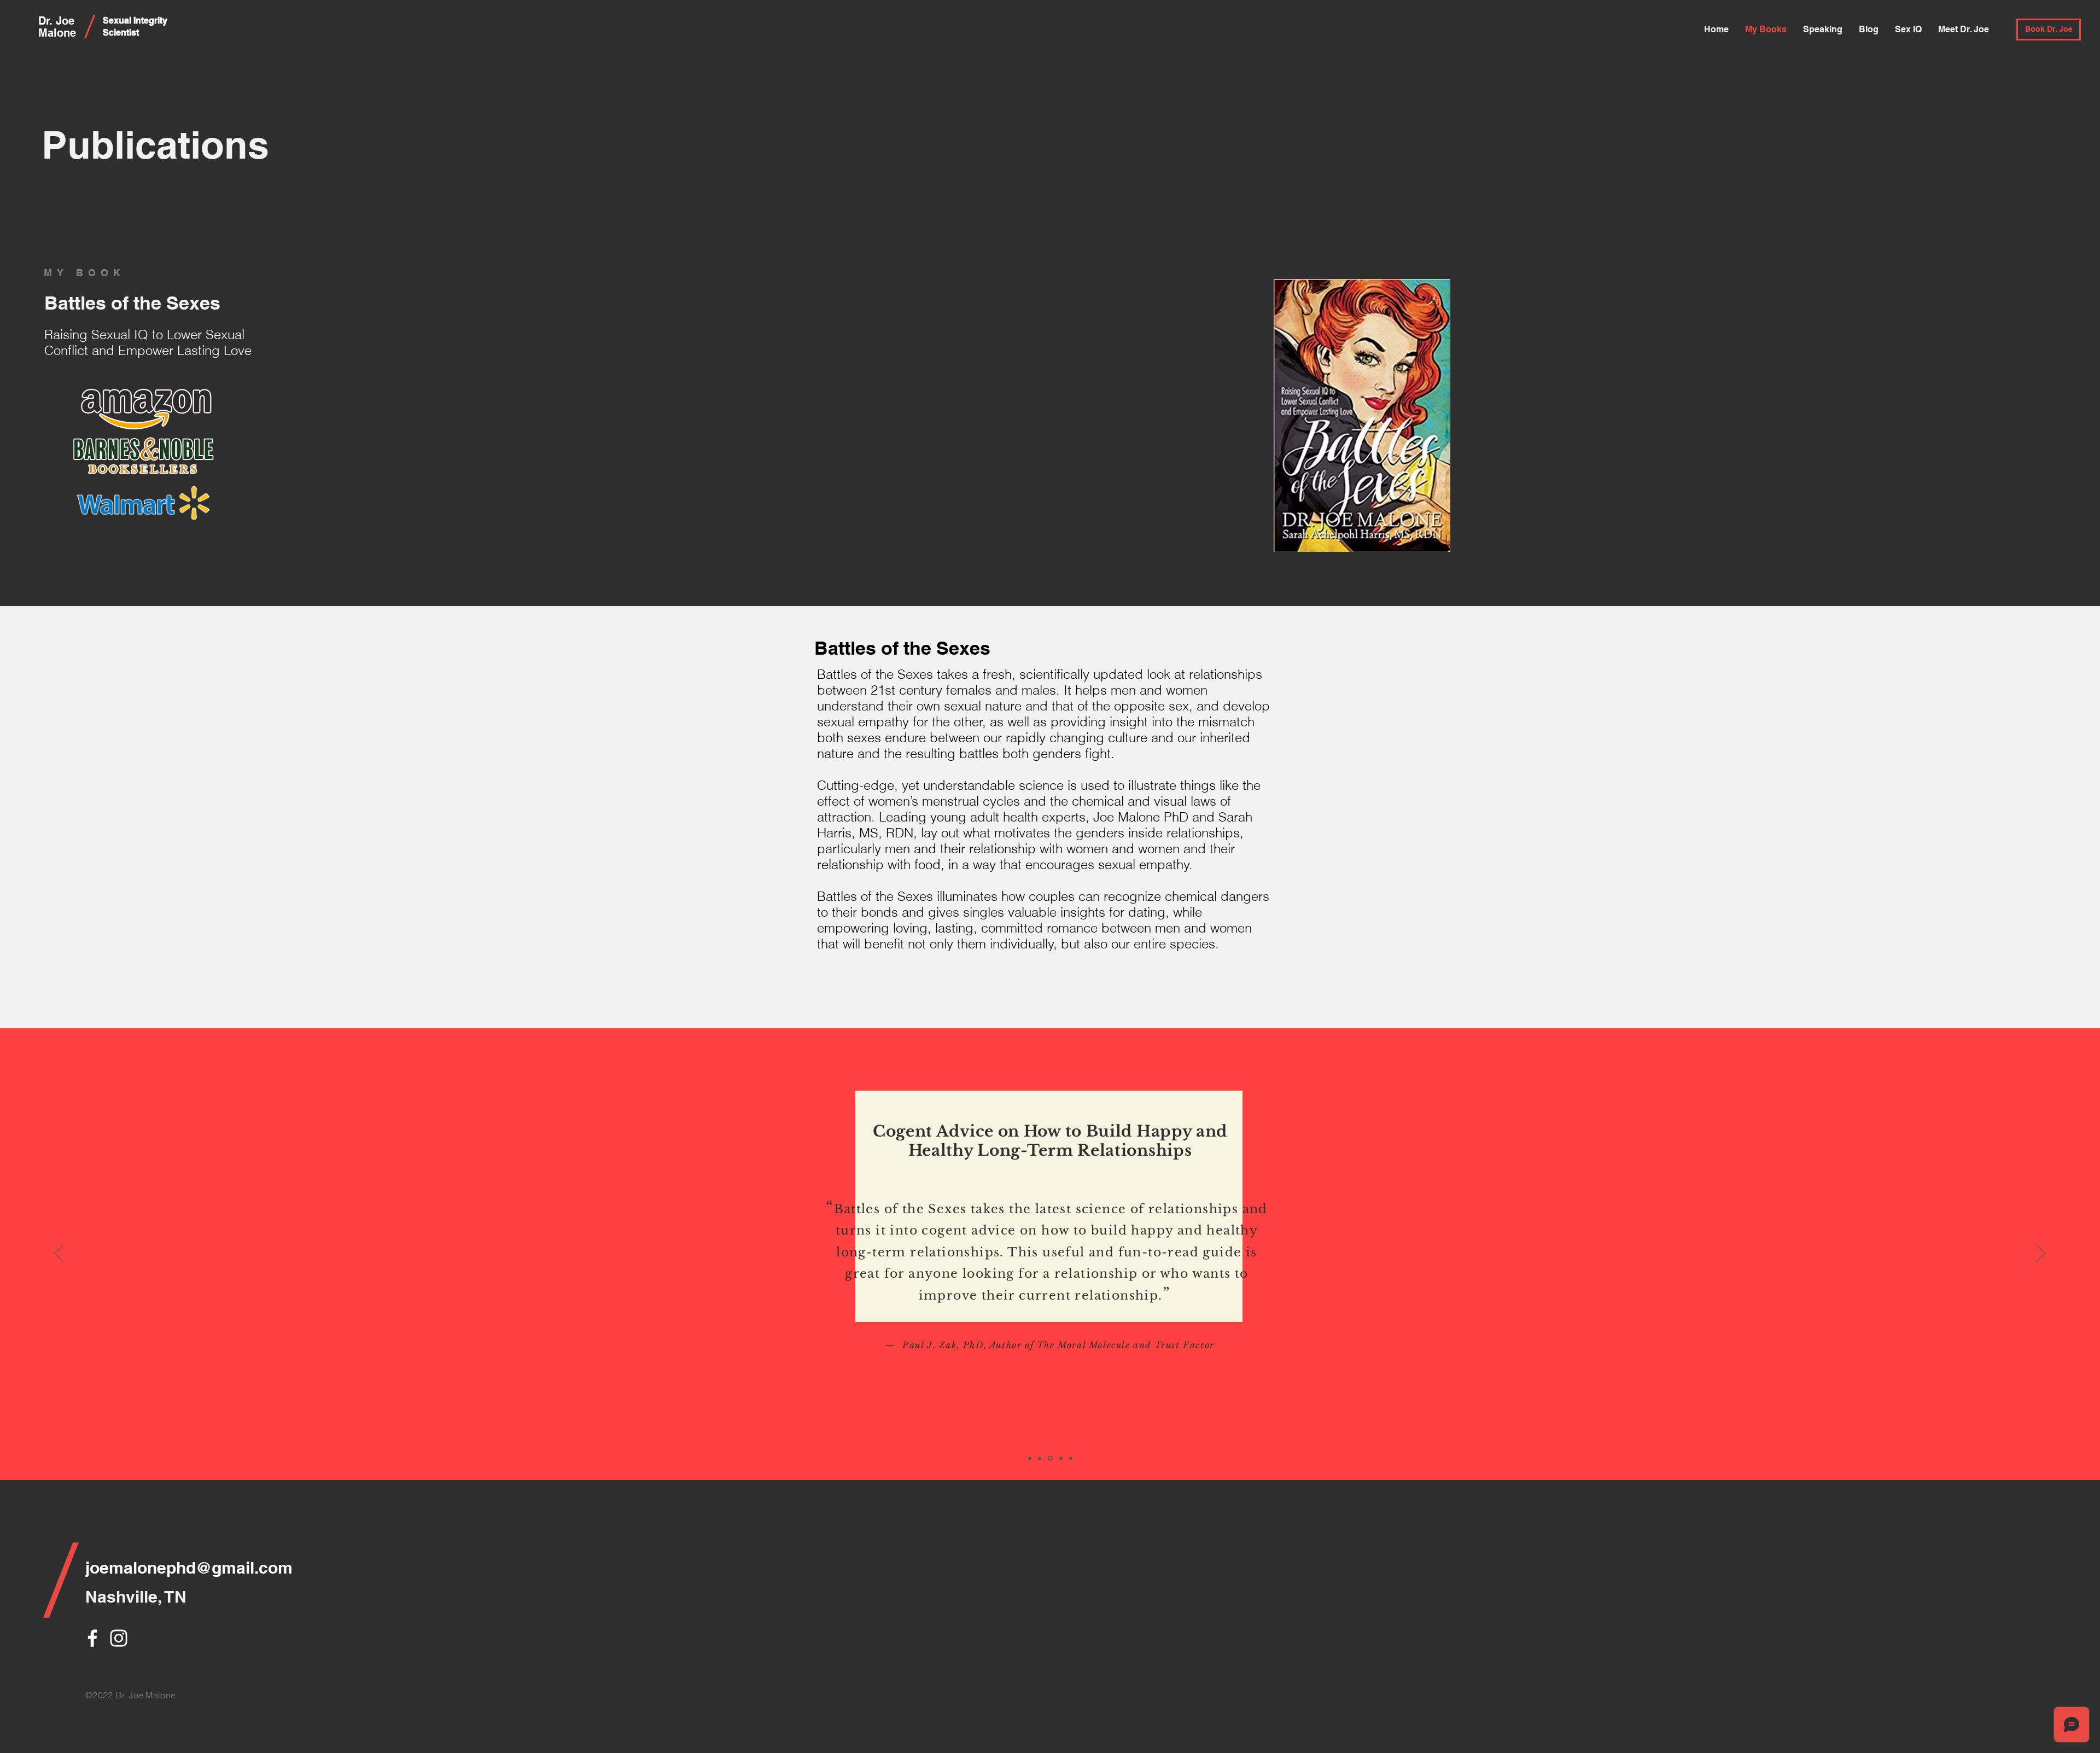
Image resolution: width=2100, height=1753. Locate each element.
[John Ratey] (1071, 1458)
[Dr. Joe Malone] (92, 1638)
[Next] (2041, 1254)
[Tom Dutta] (1030, 1458)
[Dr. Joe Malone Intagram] (119, 1638)
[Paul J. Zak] (1049, 1458)
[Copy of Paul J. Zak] (1060, 1458)
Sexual (118, 21)
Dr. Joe (56, 21)
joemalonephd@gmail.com (189, 1568)
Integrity (150, 21)
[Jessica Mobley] (1040, 1458)
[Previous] (59, 1254)
